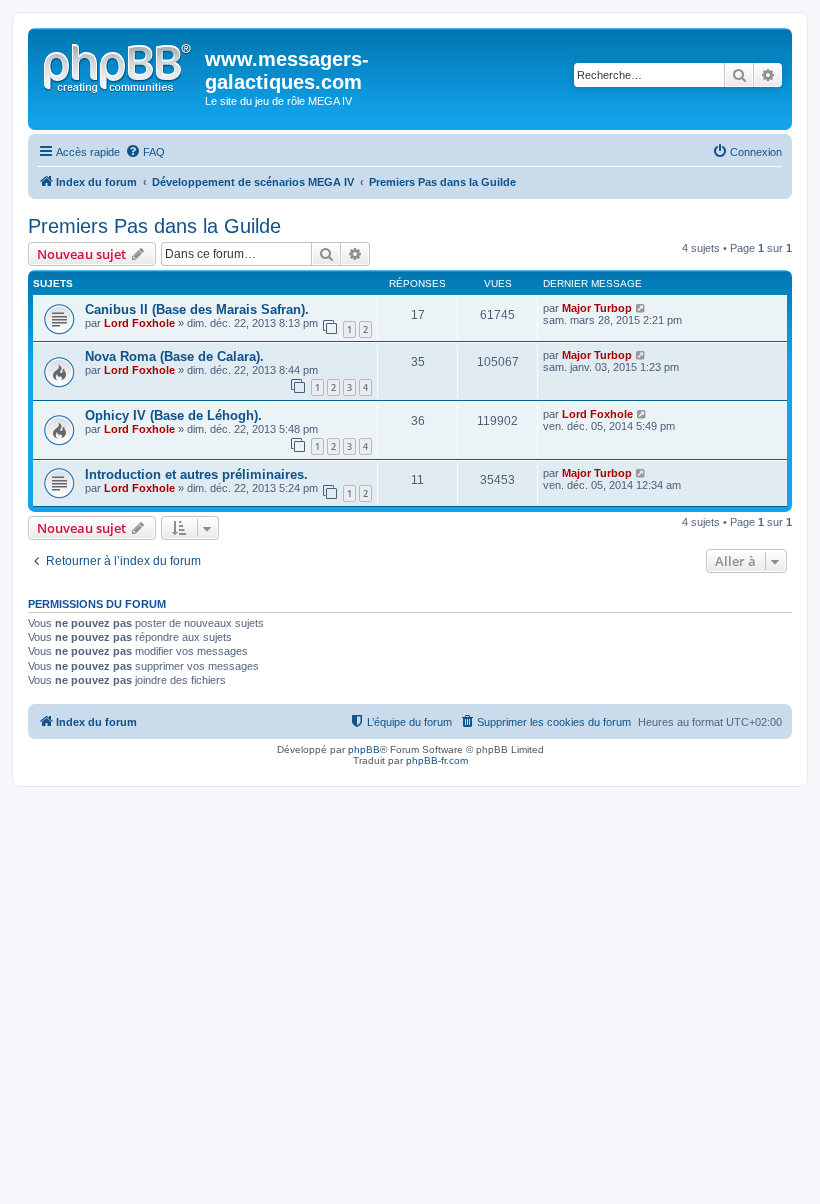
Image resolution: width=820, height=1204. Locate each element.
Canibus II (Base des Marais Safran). (197, 309)
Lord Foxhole (139, 323)
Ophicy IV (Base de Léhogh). (173, 415)
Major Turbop (597, 308)
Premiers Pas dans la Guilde (154, 226)
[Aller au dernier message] (641, 308)
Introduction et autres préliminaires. (196, 474)
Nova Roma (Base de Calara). (174, 356)
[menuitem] (145, 152)
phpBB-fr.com (437, 760)
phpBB (364, 749)
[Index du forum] (119, 65)
